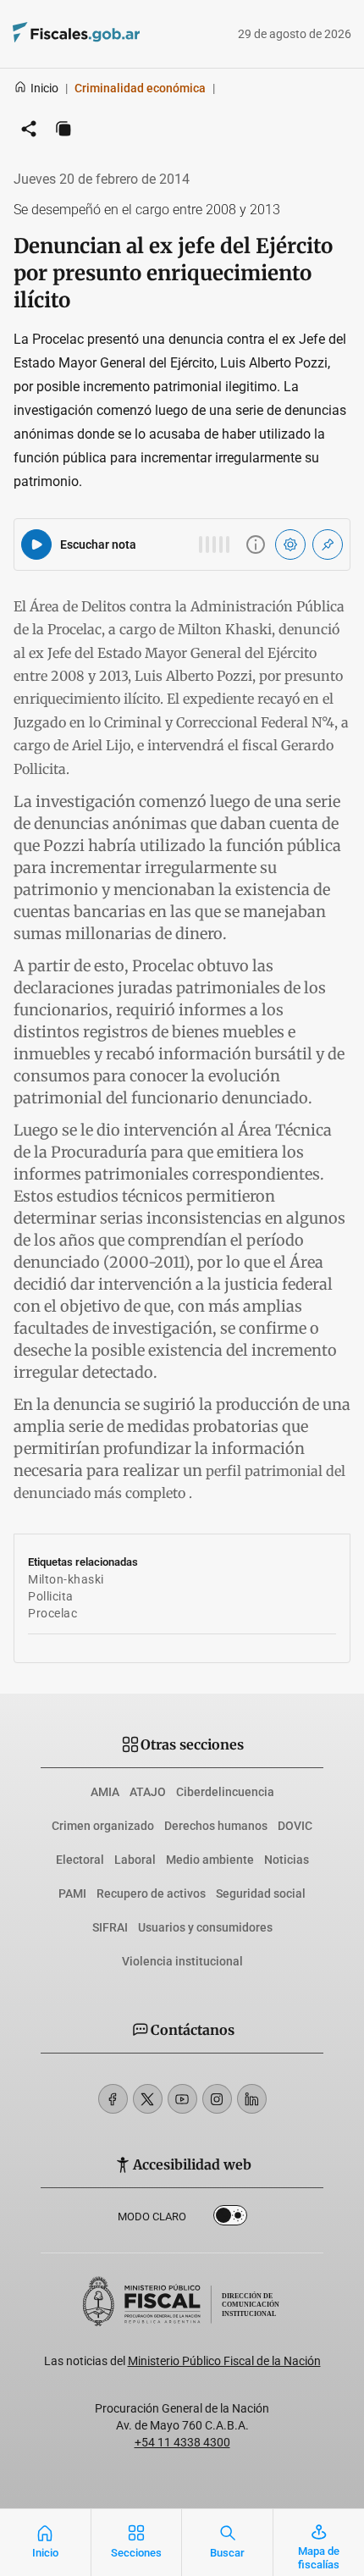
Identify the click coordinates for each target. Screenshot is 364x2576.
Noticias (287, 1860)
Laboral (135, 1860)
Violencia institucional (182, 1961)
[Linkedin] (252, 2099)
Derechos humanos (216, 1826)
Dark (230, 2219)
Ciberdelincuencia (225, 1792)
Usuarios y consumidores (205, 1927)
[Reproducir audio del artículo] (36, 544)
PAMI (72, 1893)
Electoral (80, 1860)
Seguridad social (261, 1893)
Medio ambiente (210, 1860)
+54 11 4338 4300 (182, 2442)
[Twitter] (148, 2099)
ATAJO (148, 1792)
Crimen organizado (103, 1826)
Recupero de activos (151, 1893)
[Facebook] (113, 2099)
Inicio (44, 88)
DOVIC (295, 1826)
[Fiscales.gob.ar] (123, 34)
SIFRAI (110, 1927)
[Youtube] (182, 2099)
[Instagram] (217, 2099)
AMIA (105, 1792)
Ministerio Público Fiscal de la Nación (224, 2361)
